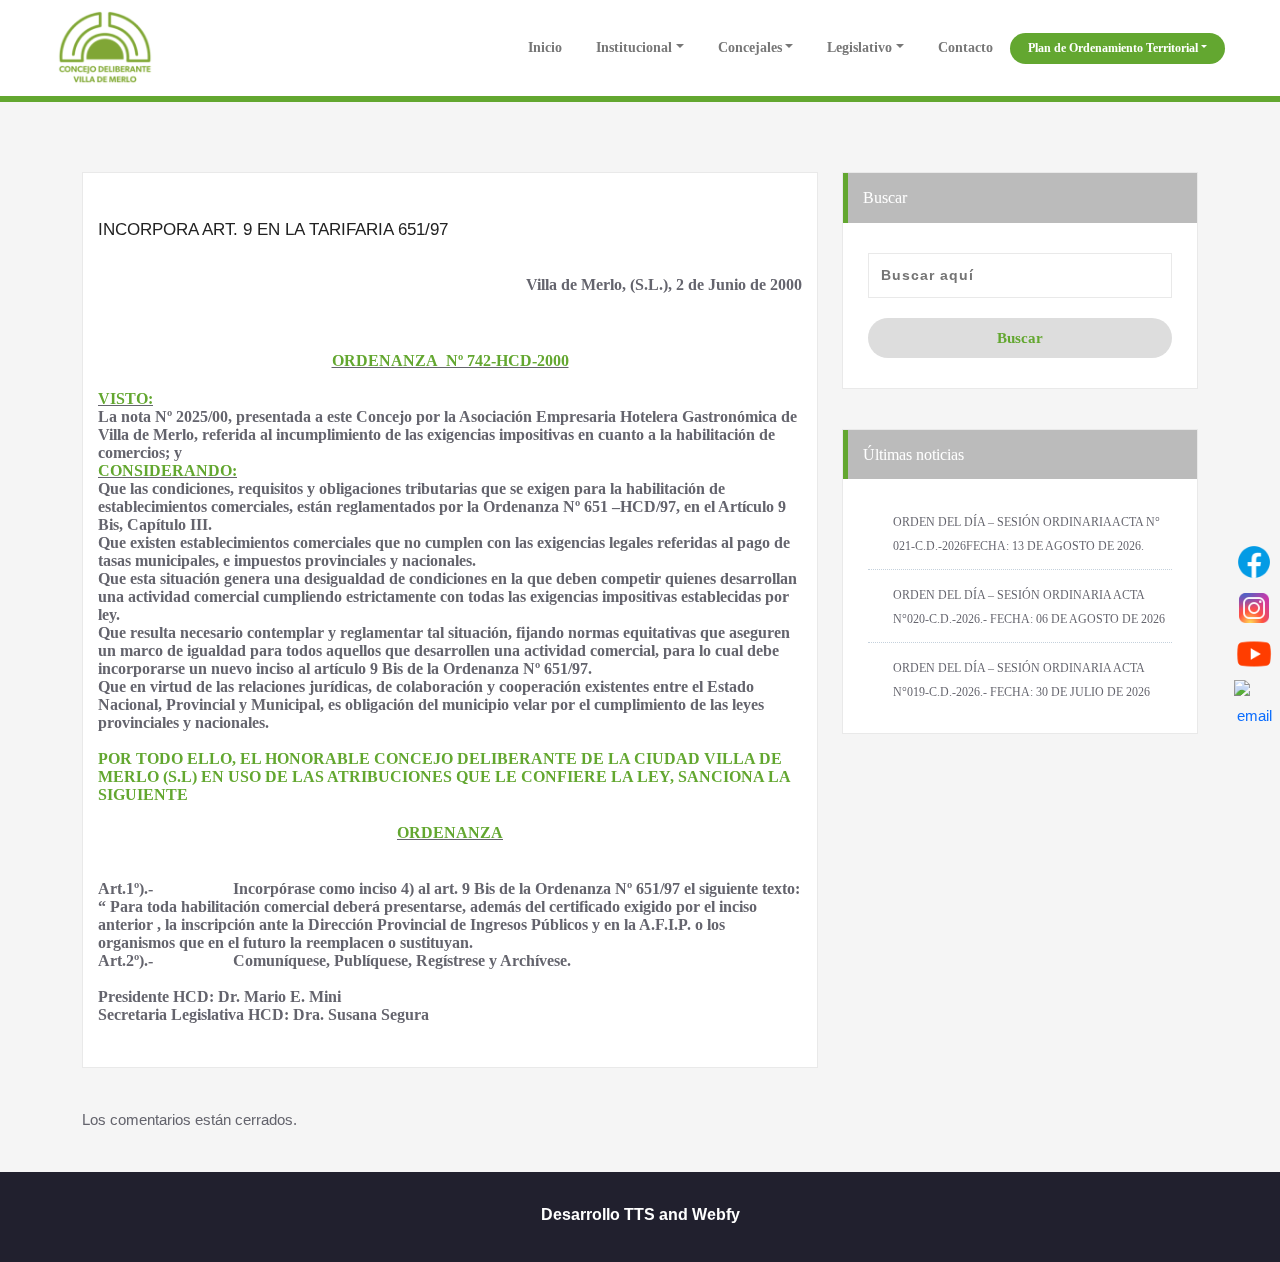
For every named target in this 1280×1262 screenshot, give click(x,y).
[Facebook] (1254, 562)
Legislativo (859, 47)
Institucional (634, 47)
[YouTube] (1254, 654)
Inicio (543, 47)
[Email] (1254, 700)
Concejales (750, 47)
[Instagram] (1254, 608)
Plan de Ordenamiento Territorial (1113, 48)
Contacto (965, 47)
